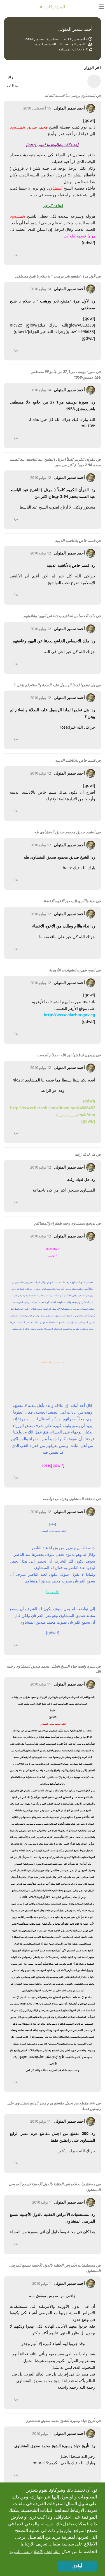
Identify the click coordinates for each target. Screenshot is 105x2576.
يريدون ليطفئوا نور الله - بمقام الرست (66, 1055)
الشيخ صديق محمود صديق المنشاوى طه (65, 832)
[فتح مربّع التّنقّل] (99, 6)
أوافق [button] (77, 2566)
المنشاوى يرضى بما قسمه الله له (70, 95)
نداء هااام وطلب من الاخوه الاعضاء (69, 901)
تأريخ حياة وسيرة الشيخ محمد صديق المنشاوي (60, 2421)
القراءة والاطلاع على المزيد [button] (35, 2551)
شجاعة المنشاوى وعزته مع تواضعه (69, 1499)
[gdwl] (89, 1101)
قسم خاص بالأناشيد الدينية (75, 540)
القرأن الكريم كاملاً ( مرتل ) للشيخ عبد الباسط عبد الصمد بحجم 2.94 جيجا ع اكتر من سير (55, 462)
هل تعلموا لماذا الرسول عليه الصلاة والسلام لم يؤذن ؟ (54, 685)
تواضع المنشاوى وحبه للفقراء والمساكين (65, 1223)
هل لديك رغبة (85, 1154)
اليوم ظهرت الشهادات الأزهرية (72, 970)
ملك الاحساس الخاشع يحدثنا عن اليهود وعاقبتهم (59, 616)
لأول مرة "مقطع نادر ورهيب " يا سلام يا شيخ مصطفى (55, 276)
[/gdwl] (88, 1121)
